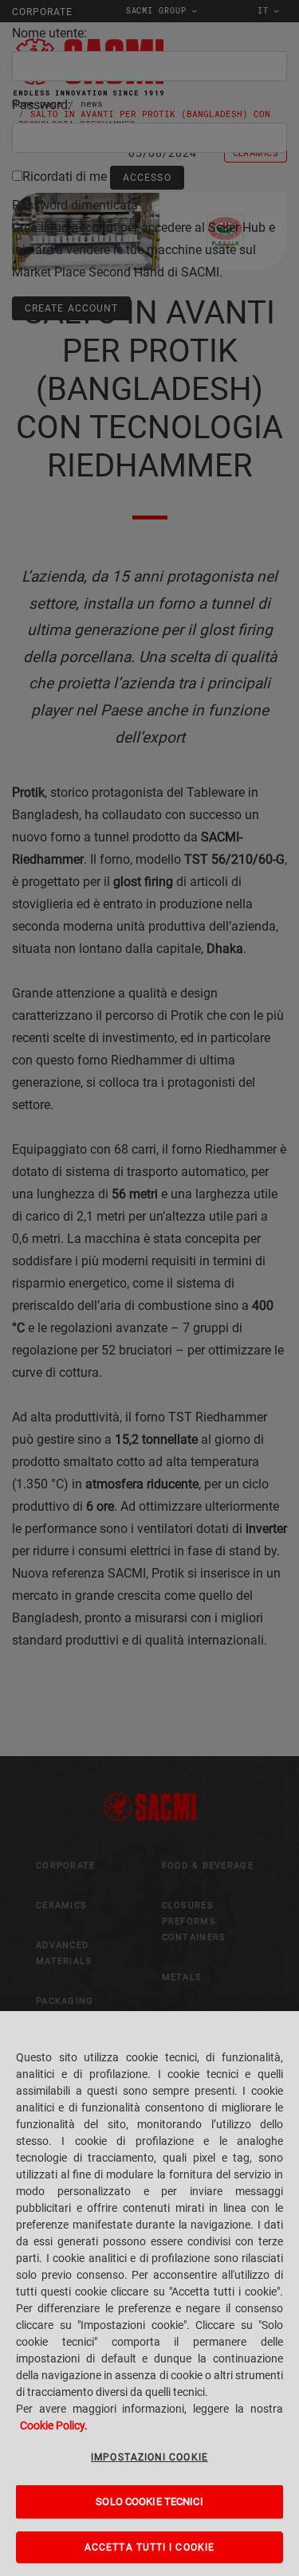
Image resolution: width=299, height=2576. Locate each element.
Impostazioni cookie (149, 2457)
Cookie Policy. (54, 2425)
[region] (149, 2294)
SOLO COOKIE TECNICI (149, 2502)
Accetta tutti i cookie (149, 2547)
